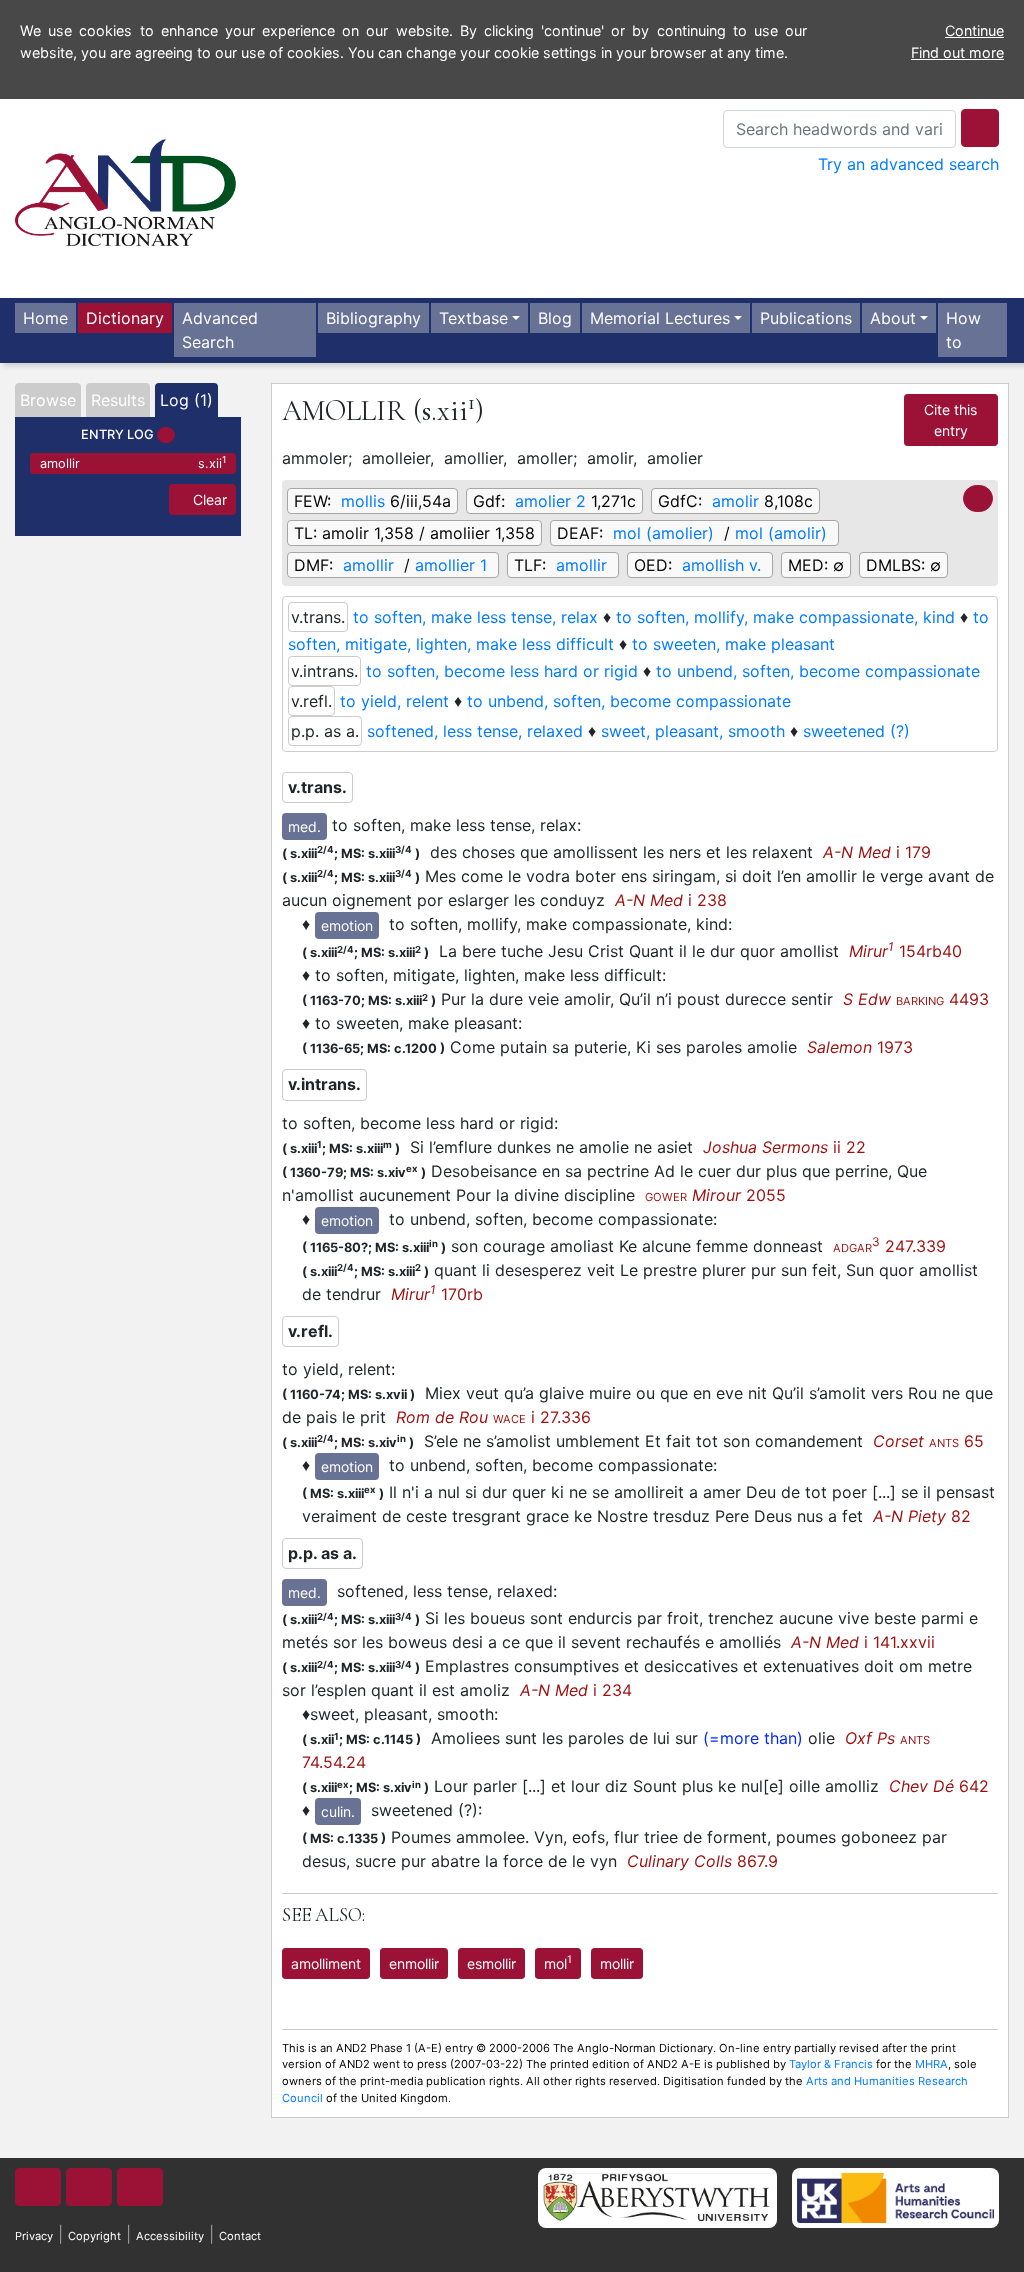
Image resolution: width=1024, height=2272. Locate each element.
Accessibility (170, 2236)
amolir (735, 501)
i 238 (671, 900)
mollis (363, 501)
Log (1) (186, 400)
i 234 (576, 1690)
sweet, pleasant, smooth (693, 731)
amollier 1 (451, 565)
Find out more (957, 52)
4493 (916, 999)
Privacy (34, 2236)
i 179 (877, 852)
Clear (208, 499)
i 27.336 (493, 1417)
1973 (860, 1047)
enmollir (414, 1963)
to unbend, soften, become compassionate (818, 671)
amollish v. (721, 565)
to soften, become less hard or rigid (502, 671)
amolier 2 (550, 501)
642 (939, 1786)
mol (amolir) (781, 533)
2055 (715, 1195)
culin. (338, 1811)
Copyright (94, 2236)
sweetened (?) (856, 731)
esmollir (491, 1963)
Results (118, 400)
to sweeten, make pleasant (733, 644)
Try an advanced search (908, 164)
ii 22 (784, 1147)
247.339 (889, 1246)
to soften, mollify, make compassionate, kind (785, 617)
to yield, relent (394, 701)
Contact (240, 2236)
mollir (617, 1963)
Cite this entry (950, 420)
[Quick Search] (980, 128)
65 (928, 1441)
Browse (48, 400)
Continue (974, 30)
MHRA (931, 2064)
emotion (347, 925)
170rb (437, 1294)
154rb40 (905, 951)
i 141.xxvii (863, 1642)
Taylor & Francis (831, 2064)
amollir (133, 462)
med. (304, 826)
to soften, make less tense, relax (475, 617)
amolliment (326, 1963)
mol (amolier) (663, 533)
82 (922, 1516)
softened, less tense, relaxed (475, 731)
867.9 (702, 1861)
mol (558, 1962)
